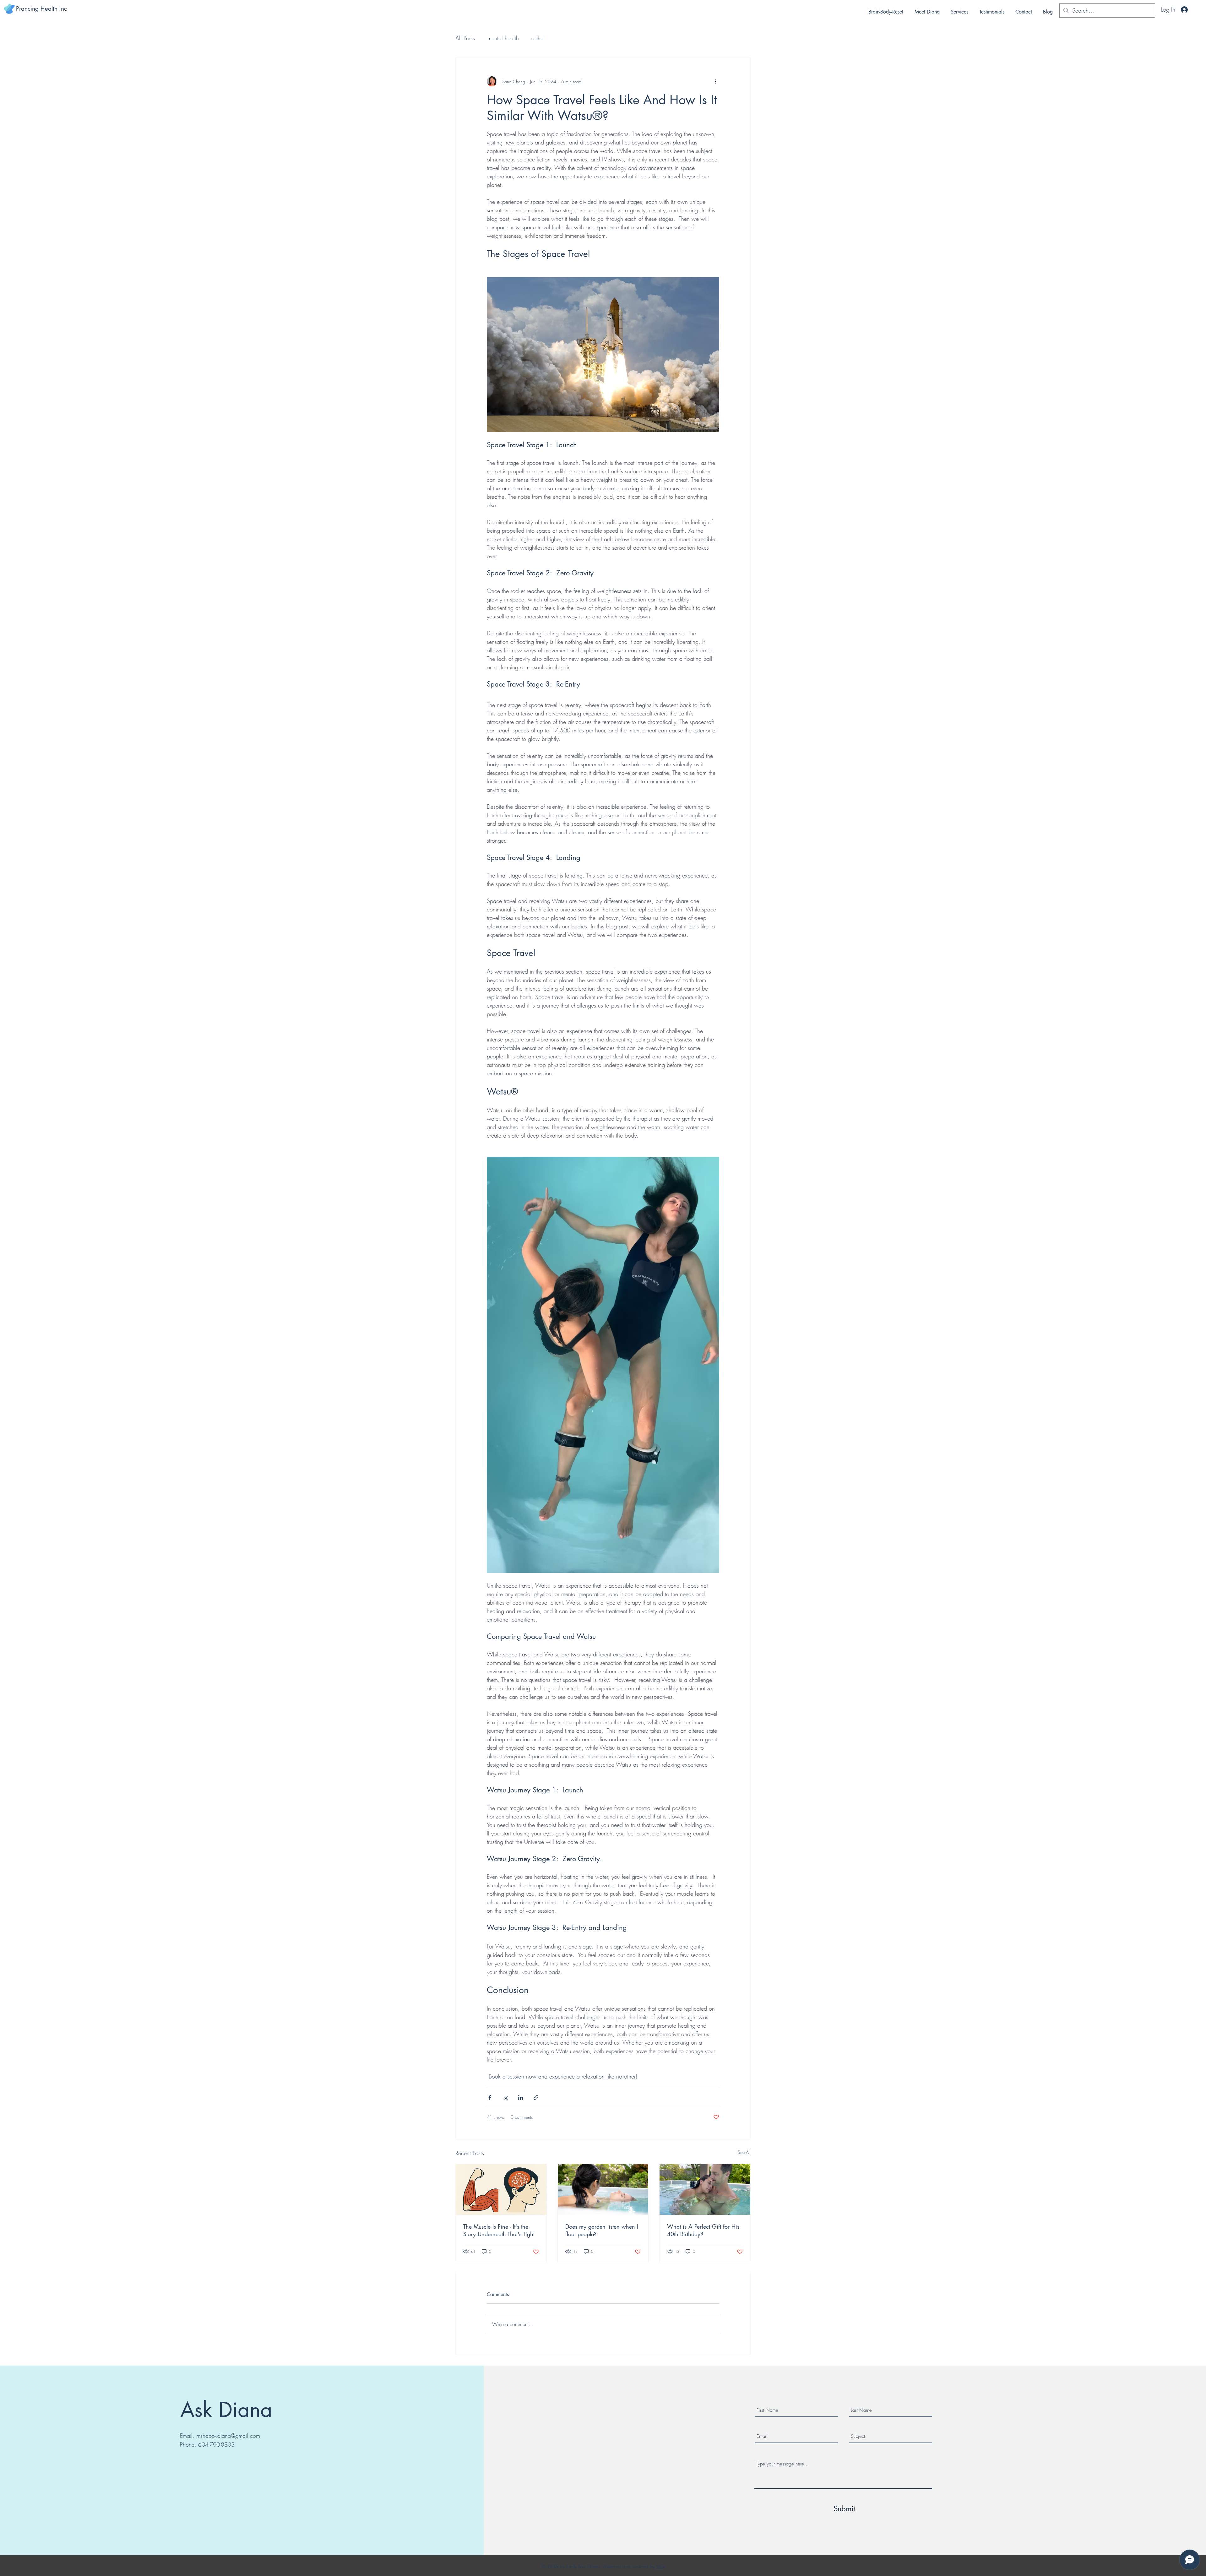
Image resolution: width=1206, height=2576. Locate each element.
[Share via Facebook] (490, 2098)
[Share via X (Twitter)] (505, 2098)
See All (744, 2152)
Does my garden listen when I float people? (602, 2230)
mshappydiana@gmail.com (228, 2436)
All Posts (465, 38)
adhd (538, 38)
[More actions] (715, 81)
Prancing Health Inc (41, 9)
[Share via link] (536, 2098)
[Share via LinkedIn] (521, 2098)
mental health (503, 38)
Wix (661, 2566)
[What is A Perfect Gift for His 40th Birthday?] (705, 2189)
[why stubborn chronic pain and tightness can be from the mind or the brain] (501, 2189)
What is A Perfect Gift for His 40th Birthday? (703, 2230)
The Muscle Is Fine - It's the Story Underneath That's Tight (499, 2230)
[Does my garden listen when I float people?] (603, 2189)
